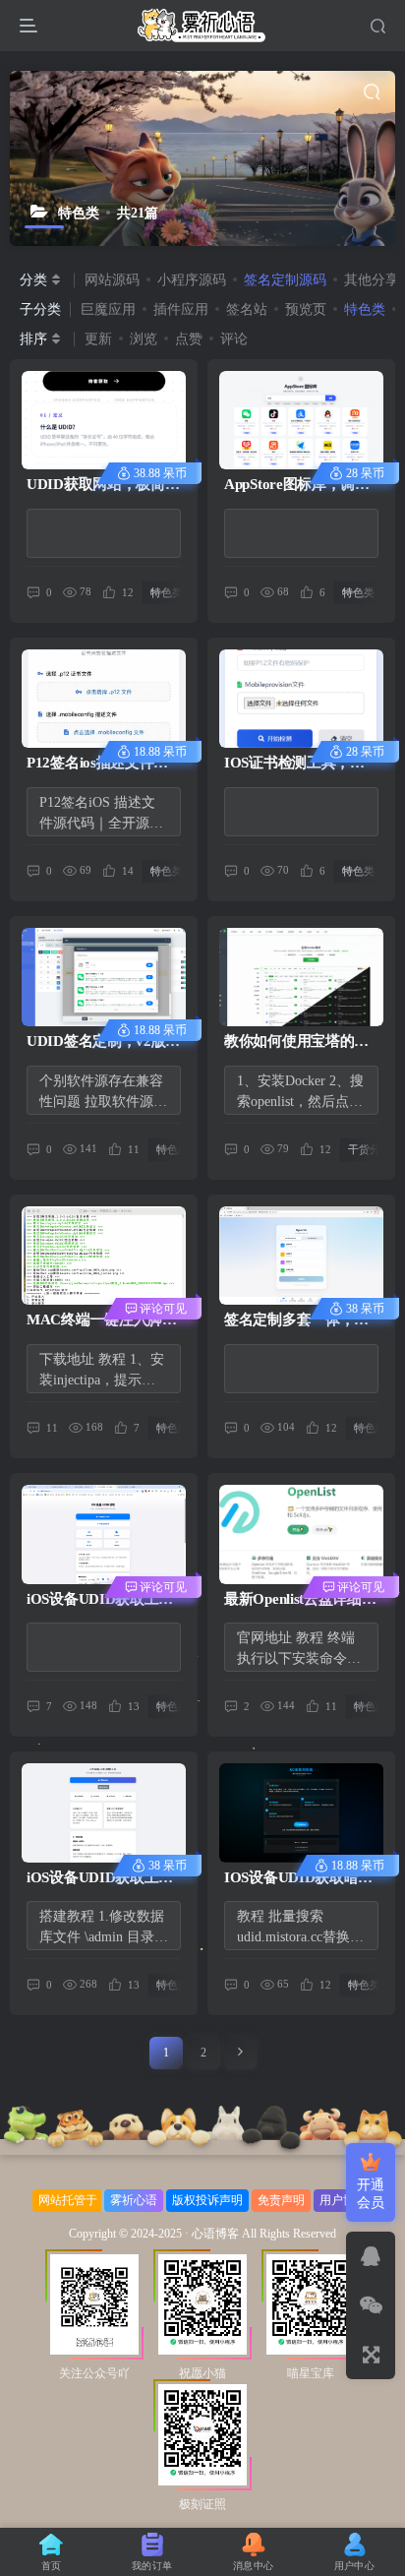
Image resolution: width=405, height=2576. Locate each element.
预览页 (306, 309)
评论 (234, 339)
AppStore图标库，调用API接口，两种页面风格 (297, 486)
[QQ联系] (371, 2256)
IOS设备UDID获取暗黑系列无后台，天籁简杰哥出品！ (298, 1879)
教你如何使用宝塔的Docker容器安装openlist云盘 (299, 1043)
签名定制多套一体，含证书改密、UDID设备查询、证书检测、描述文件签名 (300, 1321)
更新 (98, 339)
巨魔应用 (108, 309)
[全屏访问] (371, 2355)
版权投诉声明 (207, 2200)
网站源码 (112, 280)
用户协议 (343, 2200)
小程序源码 (192, 280)
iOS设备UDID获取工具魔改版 (100, 1600)
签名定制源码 (285, 280)
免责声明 (281, 2200)
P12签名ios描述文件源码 (97, 764)
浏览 (144, 339)
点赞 (189, 339)
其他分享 (372, 280)
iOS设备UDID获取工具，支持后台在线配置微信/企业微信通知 (99, 1879)
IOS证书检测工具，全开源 (294, 764)
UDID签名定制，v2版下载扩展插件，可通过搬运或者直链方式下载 (103, 1043)
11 (52, 1428)
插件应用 (181, 309)
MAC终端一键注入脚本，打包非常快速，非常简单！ (99, 1321)
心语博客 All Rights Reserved (264, 2234)
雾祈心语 (134, 2200)
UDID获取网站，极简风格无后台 (103, 486)
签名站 (247, 309)
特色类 (365, 309)
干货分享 (261, 944)
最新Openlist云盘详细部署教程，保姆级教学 (300, 1600)
